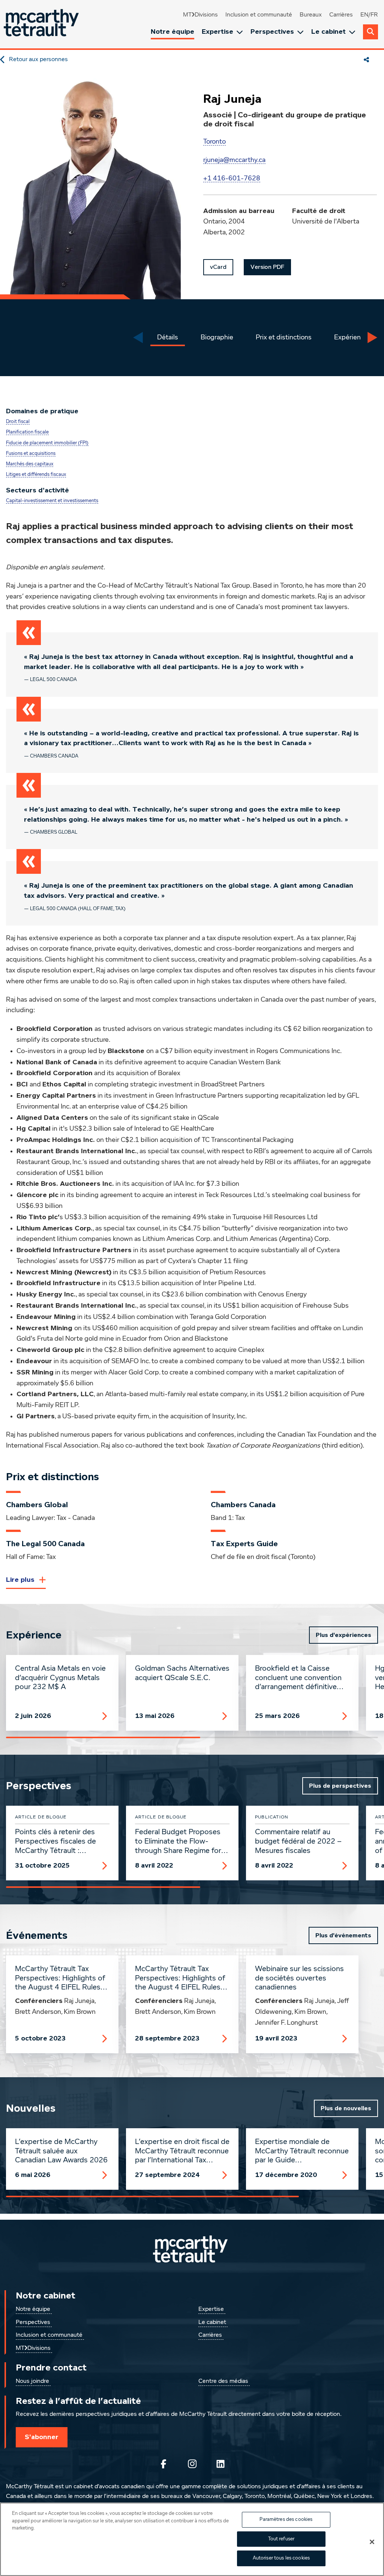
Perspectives (272, 32)
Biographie (217, 338)
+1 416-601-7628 (232, 179)
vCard (218, 267)
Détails (168, 338)
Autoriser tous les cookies (281, 2558)
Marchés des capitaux (30, 464)
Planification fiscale (27, 432)
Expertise (217, 32)
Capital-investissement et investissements (52, 501)
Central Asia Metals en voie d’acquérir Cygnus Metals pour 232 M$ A (60, 1678)
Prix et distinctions (284, 338)
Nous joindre (32, 2381)
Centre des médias (223, 2381)
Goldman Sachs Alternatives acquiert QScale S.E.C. (182, 1673)
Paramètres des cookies (286, 2520)
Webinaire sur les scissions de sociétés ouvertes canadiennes (299, 1978)
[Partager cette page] (366, 60)
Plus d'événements (343, 1935)
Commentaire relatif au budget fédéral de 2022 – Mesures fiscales (298, 1841)
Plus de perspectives (340, 1786)
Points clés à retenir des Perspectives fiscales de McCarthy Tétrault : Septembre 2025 (55, 1842)
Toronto (214, 142)
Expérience (351, 338)
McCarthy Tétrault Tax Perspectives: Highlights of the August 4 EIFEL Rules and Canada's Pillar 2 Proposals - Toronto (180, 1979)
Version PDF (267, 267)
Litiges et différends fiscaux (36, 475)
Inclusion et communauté (259, 15)
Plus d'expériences (343, 1635)
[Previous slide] (138, 338)
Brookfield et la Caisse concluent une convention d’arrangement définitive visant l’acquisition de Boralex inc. (298, 1678)
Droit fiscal (18, 422)
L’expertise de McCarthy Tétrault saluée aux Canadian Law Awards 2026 (61, 2151)
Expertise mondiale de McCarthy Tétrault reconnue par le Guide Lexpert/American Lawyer (302, 2151)
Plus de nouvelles (346, 2108)
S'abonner (42, 2437)
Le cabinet (328, 32)
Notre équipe (172, 32)
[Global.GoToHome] (42, 24)
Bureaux (311, 15)
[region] (192, 2539)
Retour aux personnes (38, 60)
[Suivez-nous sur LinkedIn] (220, 2464)
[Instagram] (192, 2464)
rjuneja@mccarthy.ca (234, 160)
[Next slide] (372, 338)
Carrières (341, 15)
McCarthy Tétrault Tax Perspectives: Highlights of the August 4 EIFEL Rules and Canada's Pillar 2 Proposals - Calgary (60, 1979)
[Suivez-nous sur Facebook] (163, 2464)
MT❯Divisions (200, 15)
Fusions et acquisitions (31, 454)
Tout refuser (281, 2539)
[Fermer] (372, 2542)
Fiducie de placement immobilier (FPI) (47, 443)
